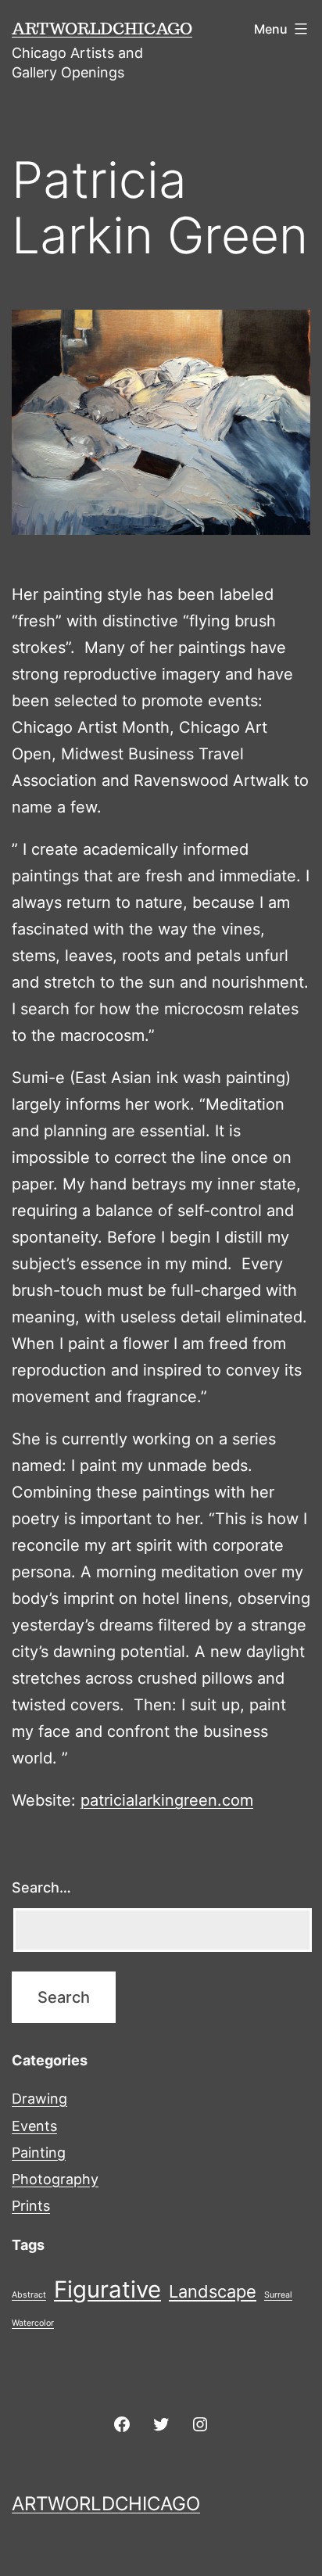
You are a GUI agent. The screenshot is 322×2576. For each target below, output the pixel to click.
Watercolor (33, 2323)
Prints (31, 2206)
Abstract (29, 2295)
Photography (55, 2179)
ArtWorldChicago (102, 28)
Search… (41, 1887)
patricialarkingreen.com (167, 1800)
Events (34, 2126)
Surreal (278, 2295)
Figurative (107, 2289)
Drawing (39, 2099)
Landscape (213, 2291)
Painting (39, 2153)
